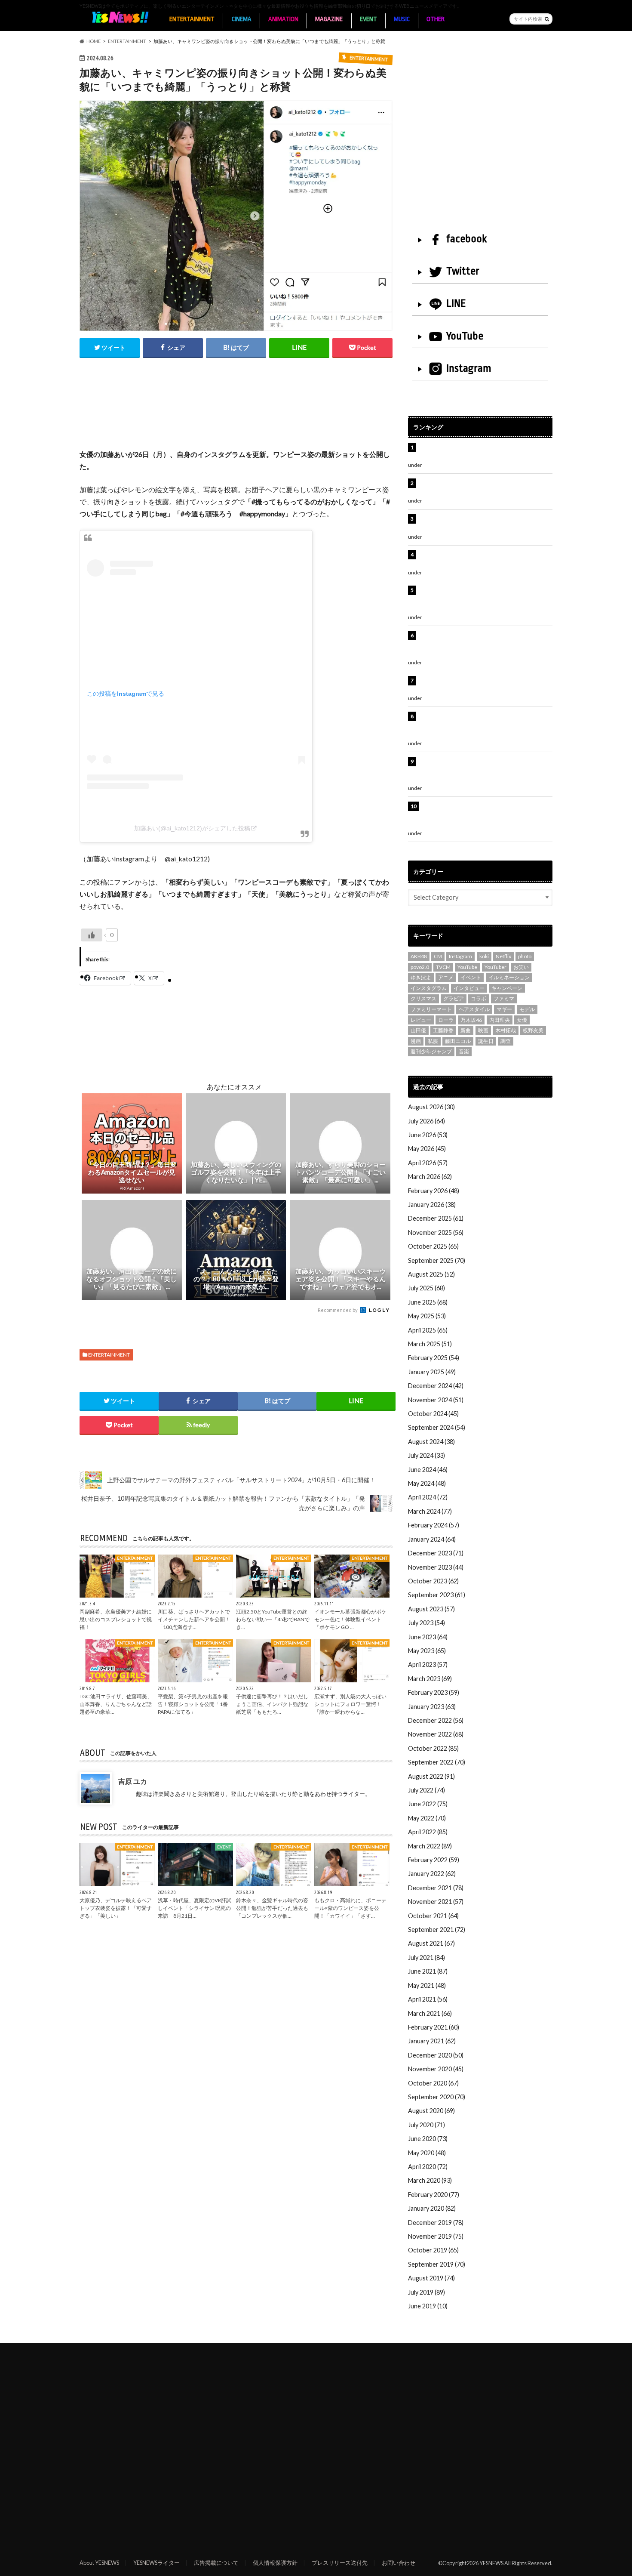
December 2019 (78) (436, 2223)
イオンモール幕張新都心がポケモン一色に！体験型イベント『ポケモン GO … (350, 1619)
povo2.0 (420, 967)
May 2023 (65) (427, 1651)
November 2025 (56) (436, 1232)
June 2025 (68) (428, 1302)
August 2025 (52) (431, 1274)
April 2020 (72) (428, 2167)
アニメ (446, 977)
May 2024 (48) (427, 1483)
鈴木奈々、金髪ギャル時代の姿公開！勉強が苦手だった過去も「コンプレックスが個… (272, 1908)
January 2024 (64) (432, 1539)
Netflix (503, 956)
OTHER (436, 19)
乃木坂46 (471, 1020)
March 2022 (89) (430, 1846)
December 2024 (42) (436, 1386)
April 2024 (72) (428, 1497)
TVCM (443, 967)
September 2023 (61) (437, 1595)
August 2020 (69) (431, 2111)
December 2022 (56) (436, 1720)
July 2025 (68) (426, 1288)
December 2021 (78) (436, 1888)
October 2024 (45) (433, 1414)
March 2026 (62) (430, 1177)
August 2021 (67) (431, 1943)
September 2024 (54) (437, 1427)
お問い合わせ (399, 2563)
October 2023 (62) (433, 1581)
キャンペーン (507, 988)
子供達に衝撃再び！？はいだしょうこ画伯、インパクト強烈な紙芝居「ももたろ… (272, 1704)
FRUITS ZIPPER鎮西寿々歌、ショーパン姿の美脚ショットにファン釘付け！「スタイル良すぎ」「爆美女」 (485, 599)
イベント (471, 977)
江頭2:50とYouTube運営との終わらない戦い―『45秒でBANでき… (273, 1619)
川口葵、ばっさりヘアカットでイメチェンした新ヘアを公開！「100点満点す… (194, 1619)
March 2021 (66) (430, 2013)
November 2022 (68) (436, 1734)
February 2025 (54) (434, 1358)
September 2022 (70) (437, 1762)
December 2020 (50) (436, 2055)
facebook (466, 239)
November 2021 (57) (436, 1902)
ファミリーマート (431, 1009)
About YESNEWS (99, 2563)
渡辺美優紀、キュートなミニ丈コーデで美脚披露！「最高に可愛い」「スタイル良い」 (484, 685)
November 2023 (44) (436, 1567)
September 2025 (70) (437, 1260)
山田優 (418, 1030)
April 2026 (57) (428, 1163)
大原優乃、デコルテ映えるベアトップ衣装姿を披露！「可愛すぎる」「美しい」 (116, 1908)
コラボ (479, 998)
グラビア (454, 998)
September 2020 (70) (437, 2097)
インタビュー (469, 988)
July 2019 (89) (426, 2292)
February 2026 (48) (434, 1191)
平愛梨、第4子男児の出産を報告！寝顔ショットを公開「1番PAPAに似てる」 (193, 1704)
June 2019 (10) (428, 2306)
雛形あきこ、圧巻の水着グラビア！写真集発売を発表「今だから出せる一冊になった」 (484, 488)
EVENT (368, 19)
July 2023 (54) (426, 1623)
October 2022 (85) (433, 1748)
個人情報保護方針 (275, 2563)
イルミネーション (509, 977)
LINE (456, 303)
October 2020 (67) (433, 2083)
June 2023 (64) (428, 1637)
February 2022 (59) (434, 1860)
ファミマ (504, 998)
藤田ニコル (458, 1041)
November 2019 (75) (436, 2236)
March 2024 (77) (430, 1511)
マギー (504, 1009)
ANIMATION (283, 19)
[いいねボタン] (92, 935)
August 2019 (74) (431, 2278)
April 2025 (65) (428, 1330)
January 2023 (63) (432, 1707)
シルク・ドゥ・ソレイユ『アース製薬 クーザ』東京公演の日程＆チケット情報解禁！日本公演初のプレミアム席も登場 (485, 725)
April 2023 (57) (428, 1664)
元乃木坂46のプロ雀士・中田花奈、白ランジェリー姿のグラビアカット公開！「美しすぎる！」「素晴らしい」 (485, 815)
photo (525, 956)
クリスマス (423, 998)
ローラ (446, 1020)
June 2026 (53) (428, 1135)
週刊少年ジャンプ (431, 1051)
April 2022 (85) (428, 1832)
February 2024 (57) (434, 1525)
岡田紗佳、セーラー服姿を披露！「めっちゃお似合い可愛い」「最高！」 (484, 452)
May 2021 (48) (427, 1985)
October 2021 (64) (433, 1916)
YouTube (465, 336)
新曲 (466, 1030)
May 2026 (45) (427, 1149)
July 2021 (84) (426, 1957)
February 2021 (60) (434, 2027)
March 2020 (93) (430, 2180)
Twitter (463, 271)
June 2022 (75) (428, 1804)
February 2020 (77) (434, 2195)
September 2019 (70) (437, 2264)
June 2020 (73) (428, 2139)
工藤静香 (443, 1030)
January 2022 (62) (432, 1874)
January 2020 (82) (432, 2208)
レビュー (421, 1020)
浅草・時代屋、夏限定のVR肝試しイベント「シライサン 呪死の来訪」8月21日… (195, 1908)
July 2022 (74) (426, 1790)
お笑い (521, 967)
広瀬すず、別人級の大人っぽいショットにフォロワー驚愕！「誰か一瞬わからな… (350, 1704)
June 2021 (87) (428, 1971)
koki (484, 956)
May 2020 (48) (427, 2153)
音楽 (464, 1051)
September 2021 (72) (437, 1930)
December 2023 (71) (436, 1553)
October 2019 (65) (433, 2250)
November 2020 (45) (436, 2069)
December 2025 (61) (436, 1218)
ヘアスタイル (474, 1009)
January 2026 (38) (432, 1205)
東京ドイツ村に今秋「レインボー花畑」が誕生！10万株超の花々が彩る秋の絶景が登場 (481, 523)
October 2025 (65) (433, 1246)
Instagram (469, 368)
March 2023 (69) (430, 1679)
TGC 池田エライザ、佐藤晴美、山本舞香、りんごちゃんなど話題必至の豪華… (116, 1704)
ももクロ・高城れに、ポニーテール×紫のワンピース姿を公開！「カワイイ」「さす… (350, 1908)
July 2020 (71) (426, 2125)
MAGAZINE (329, 19)
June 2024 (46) (428, 1470)
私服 (433, 1041)
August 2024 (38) (431, 1442)
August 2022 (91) (431, 1776)
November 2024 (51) (436, 1400)
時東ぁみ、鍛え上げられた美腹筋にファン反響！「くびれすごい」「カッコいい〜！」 (481, 559)
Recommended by (338, 1310)
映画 (483, 1030)
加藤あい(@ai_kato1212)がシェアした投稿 (192, 828)
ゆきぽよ (421, 977)
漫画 (416, 1041)
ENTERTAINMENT (192, 19)
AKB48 (419, 956)
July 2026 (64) (426, 1121)
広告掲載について (216, 2563)
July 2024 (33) (426, 1455)
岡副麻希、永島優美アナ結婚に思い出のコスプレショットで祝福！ (116, 1619)
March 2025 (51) (430, 1344)
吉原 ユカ (133, 1781)
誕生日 (486, 1041)
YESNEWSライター (156, 2563)
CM (438, 956)
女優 (522, 1020)
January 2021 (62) (432, 2041)
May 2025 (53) (427, 1316)
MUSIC (402, 19)
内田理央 (500, 1020)
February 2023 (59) (434, 1692)
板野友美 (533, 1030)
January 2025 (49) (432, 1372)
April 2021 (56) (428, 1999)
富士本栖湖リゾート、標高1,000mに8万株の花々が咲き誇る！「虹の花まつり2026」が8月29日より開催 (487, 645)
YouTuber (495, 967)
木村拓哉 (506, 1030)
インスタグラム (429, 988)
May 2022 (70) (427, 1818)
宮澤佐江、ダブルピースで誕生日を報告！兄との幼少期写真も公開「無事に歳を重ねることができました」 (484, 771)
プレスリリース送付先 (340, 2563)
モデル (527, 1009)
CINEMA (242, 19)
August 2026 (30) (431, 1107)
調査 (506, 1041)
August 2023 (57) (431, 1609)
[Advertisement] (236, 413)
